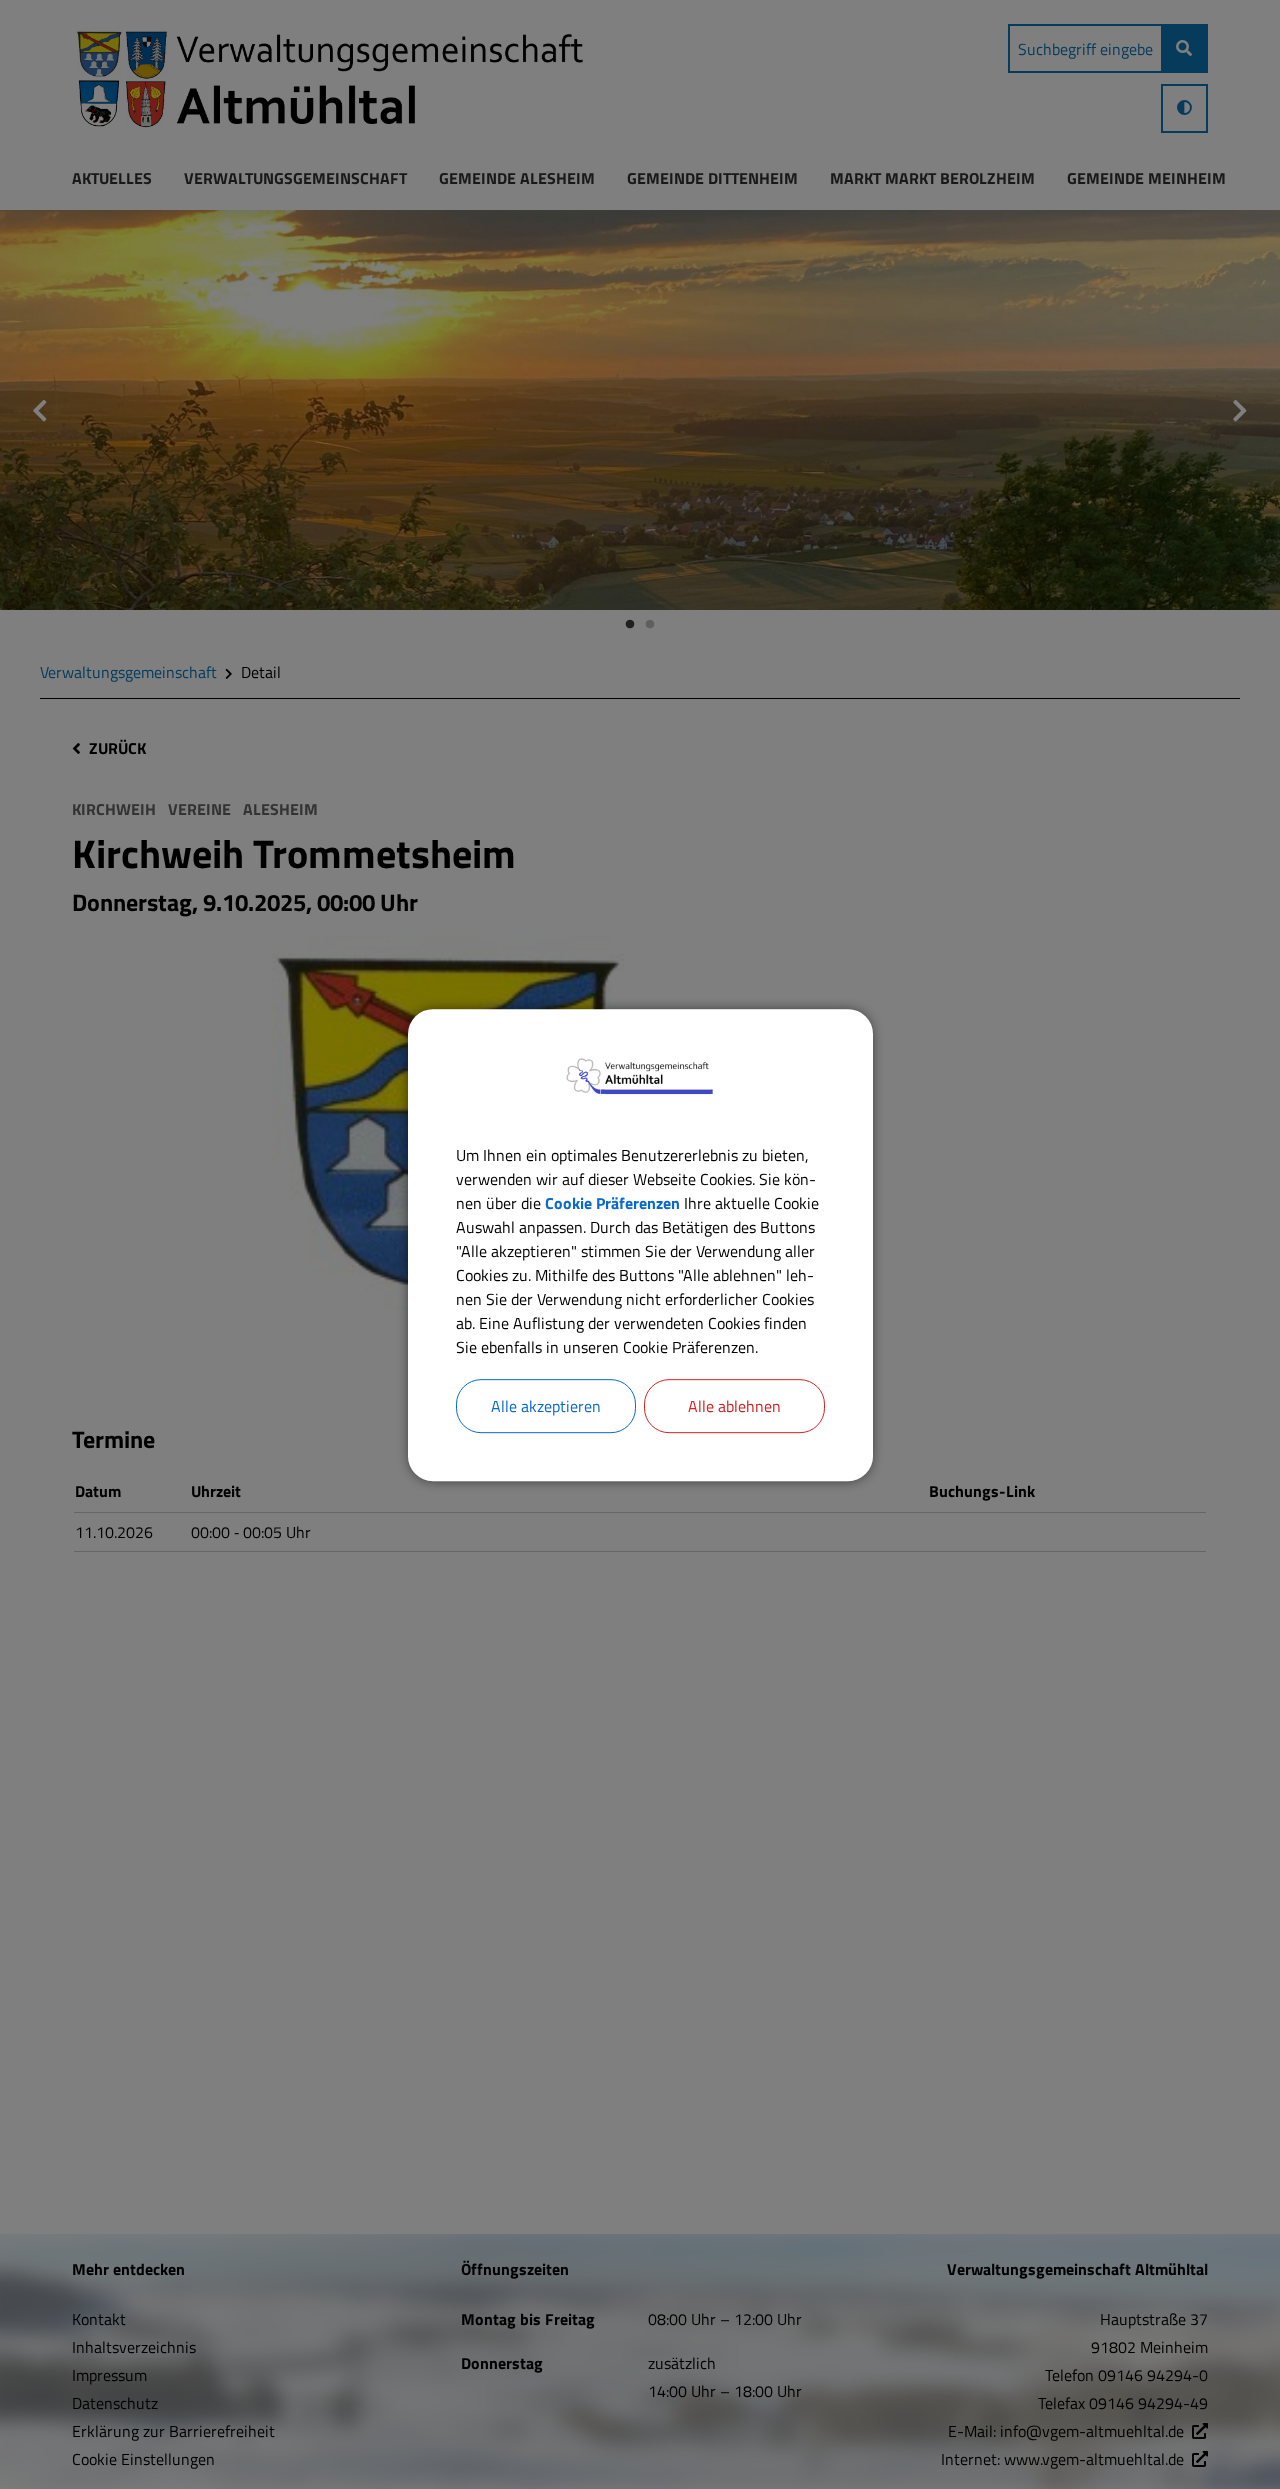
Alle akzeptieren (546, 1405)
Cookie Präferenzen (612, 1202)
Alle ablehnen (734, 1405)
